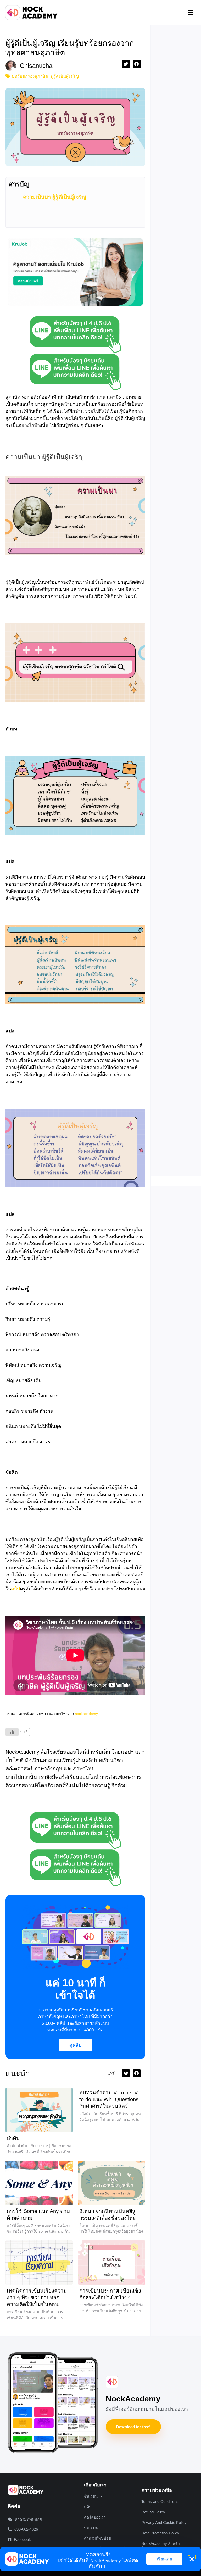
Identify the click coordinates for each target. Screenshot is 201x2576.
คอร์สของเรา (95, 2517)
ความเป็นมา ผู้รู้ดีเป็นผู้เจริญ (55, 197)
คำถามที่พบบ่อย (97, 2538)
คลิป (15, 1589)
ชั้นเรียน (91, 2496)
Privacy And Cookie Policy (164, 2522)
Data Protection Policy (160, 2533)
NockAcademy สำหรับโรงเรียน (161, 2546)
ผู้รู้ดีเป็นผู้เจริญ (65, 76)
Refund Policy (153, 2512)
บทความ (91, 2528)
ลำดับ (13, 2138)
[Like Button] (12, 1732)
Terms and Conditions (160, 2502)
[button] (191, 13)
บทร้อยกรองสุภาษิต (30, 76)
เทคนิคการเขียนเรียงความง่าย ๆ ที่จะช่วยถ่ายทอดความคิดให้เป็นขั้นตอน (37, 2298)
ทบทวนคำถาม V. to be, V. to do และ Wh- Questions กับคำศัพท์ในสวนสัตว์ (109, 2099)
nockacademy (86, 1714)
